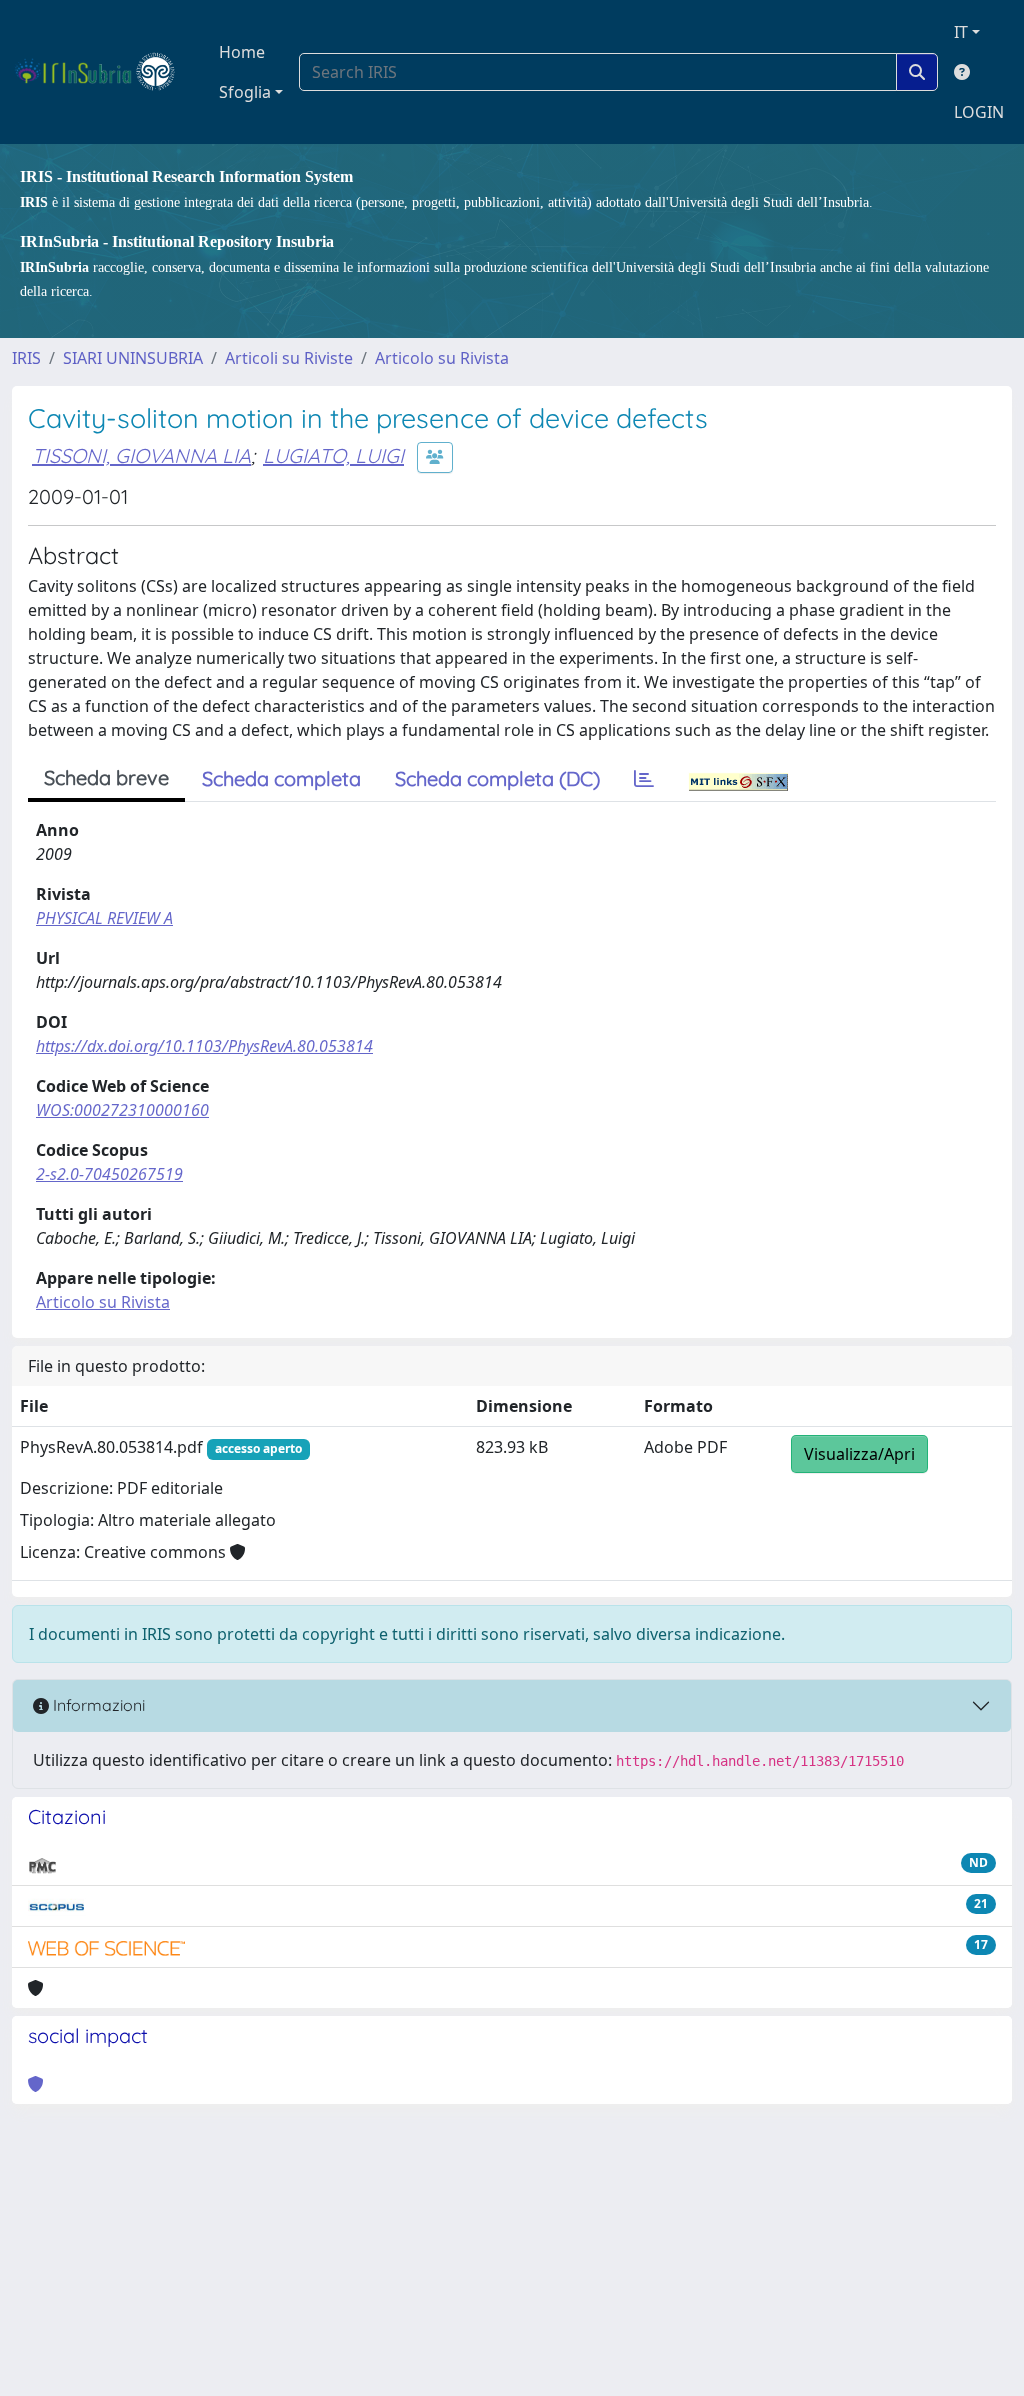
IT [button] (961, 32)
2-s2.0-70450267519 (109, 1174)
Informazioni (97, 1705)
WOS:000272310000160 (122, 1110)
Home (242, 52)
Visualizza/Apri (859, 1454)
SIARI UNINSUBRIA (133, 358)
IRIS (26, 358)
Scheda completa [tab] (281, 778)
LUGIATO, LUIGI (333, 455)
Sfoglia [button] (245, 92)
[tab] (644, 779)
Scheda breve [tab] (106, 777)
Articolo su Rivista (442, 358)
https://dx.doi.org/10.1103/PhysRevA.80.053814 (204, 1046)
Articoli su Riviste (289, 358)
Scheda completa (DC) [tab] (497, 778)
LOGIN (979, 112)
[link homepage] (103, 72)
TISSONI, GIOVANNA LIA (141, 455)
